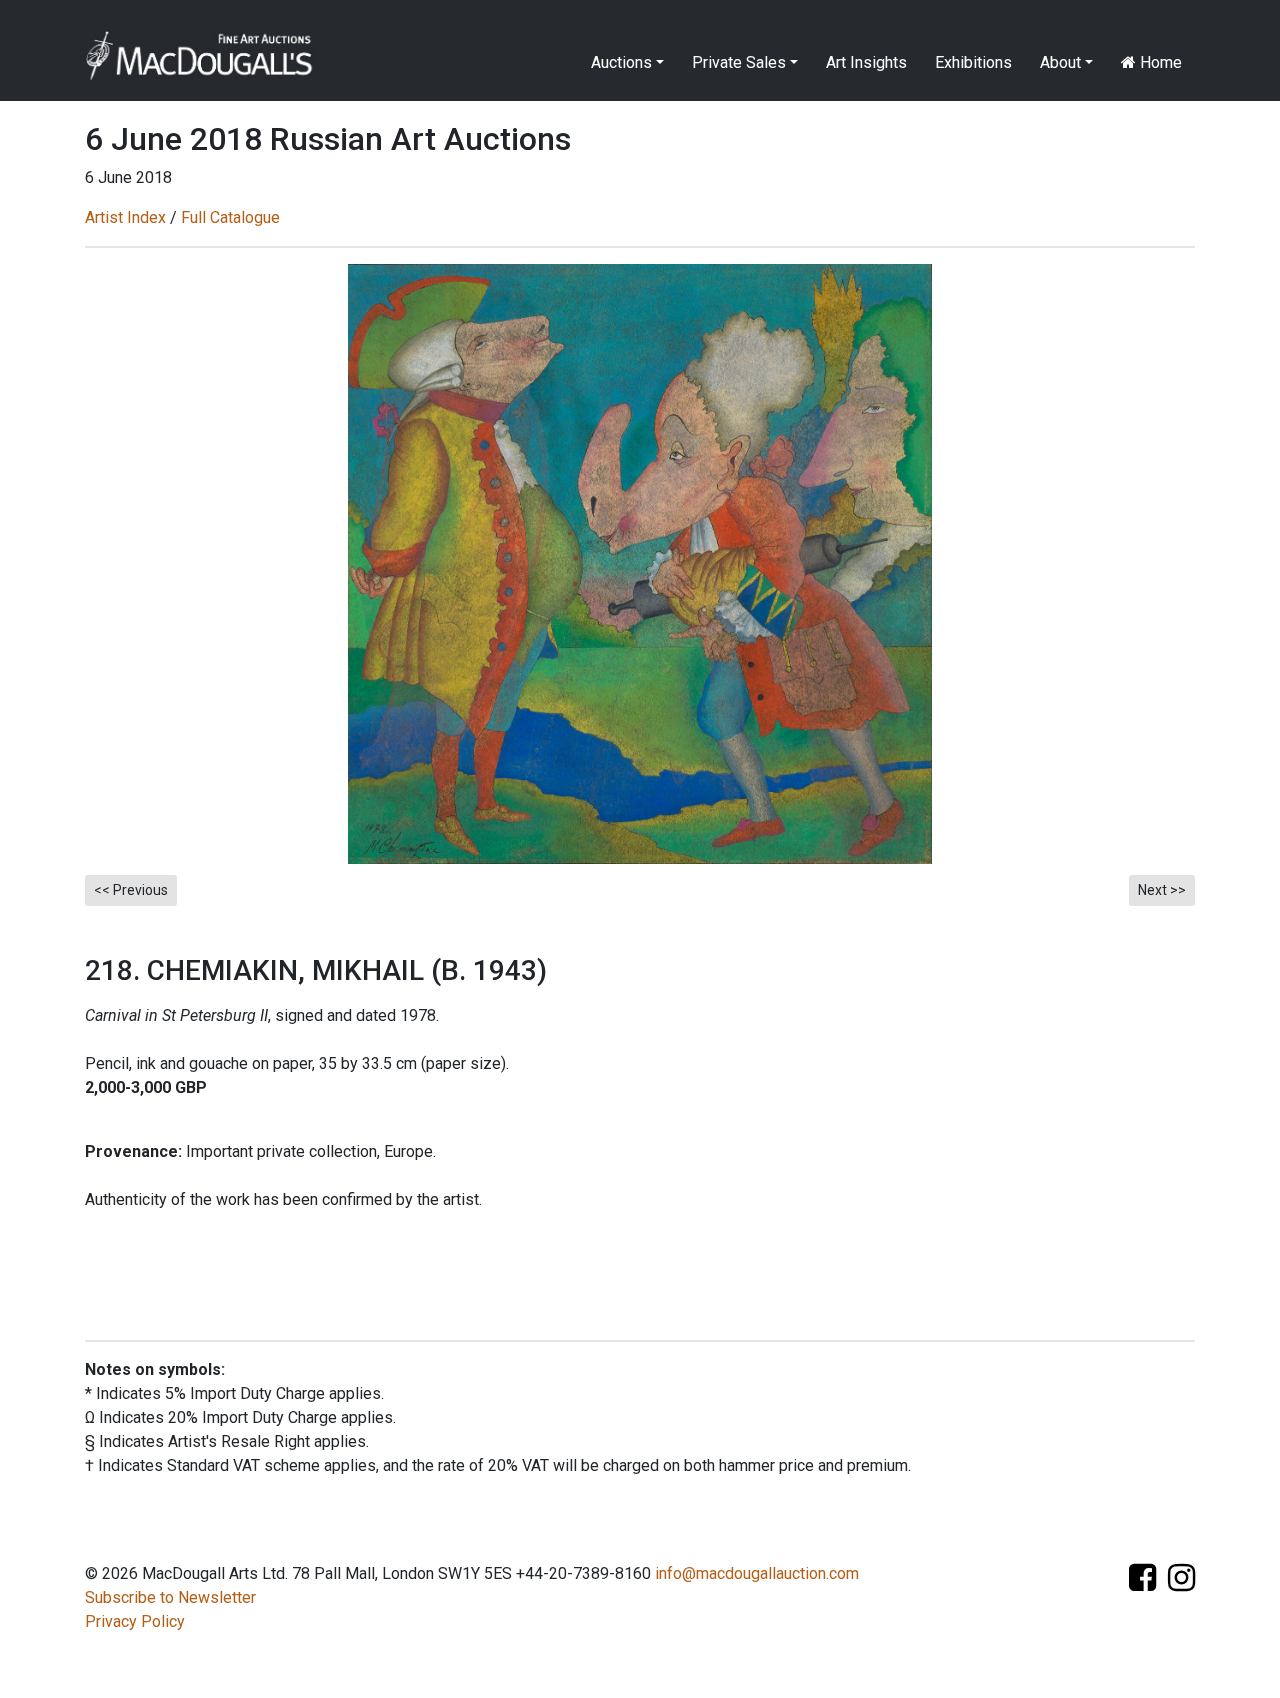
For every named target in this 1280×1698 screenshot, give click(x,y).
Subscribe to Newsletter (170, 1597)
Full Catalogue (230, 217)
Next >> (1162, 890)
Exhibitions (973, 62)
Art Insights (866, 62)
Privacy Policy (135, 1621)
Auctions (621, 62)
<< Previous (131, 890)
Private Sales (739, 62)
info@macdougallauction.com (757, 1573)
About (1060, 62)
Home (1159, 62)
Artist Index (125, 217)
